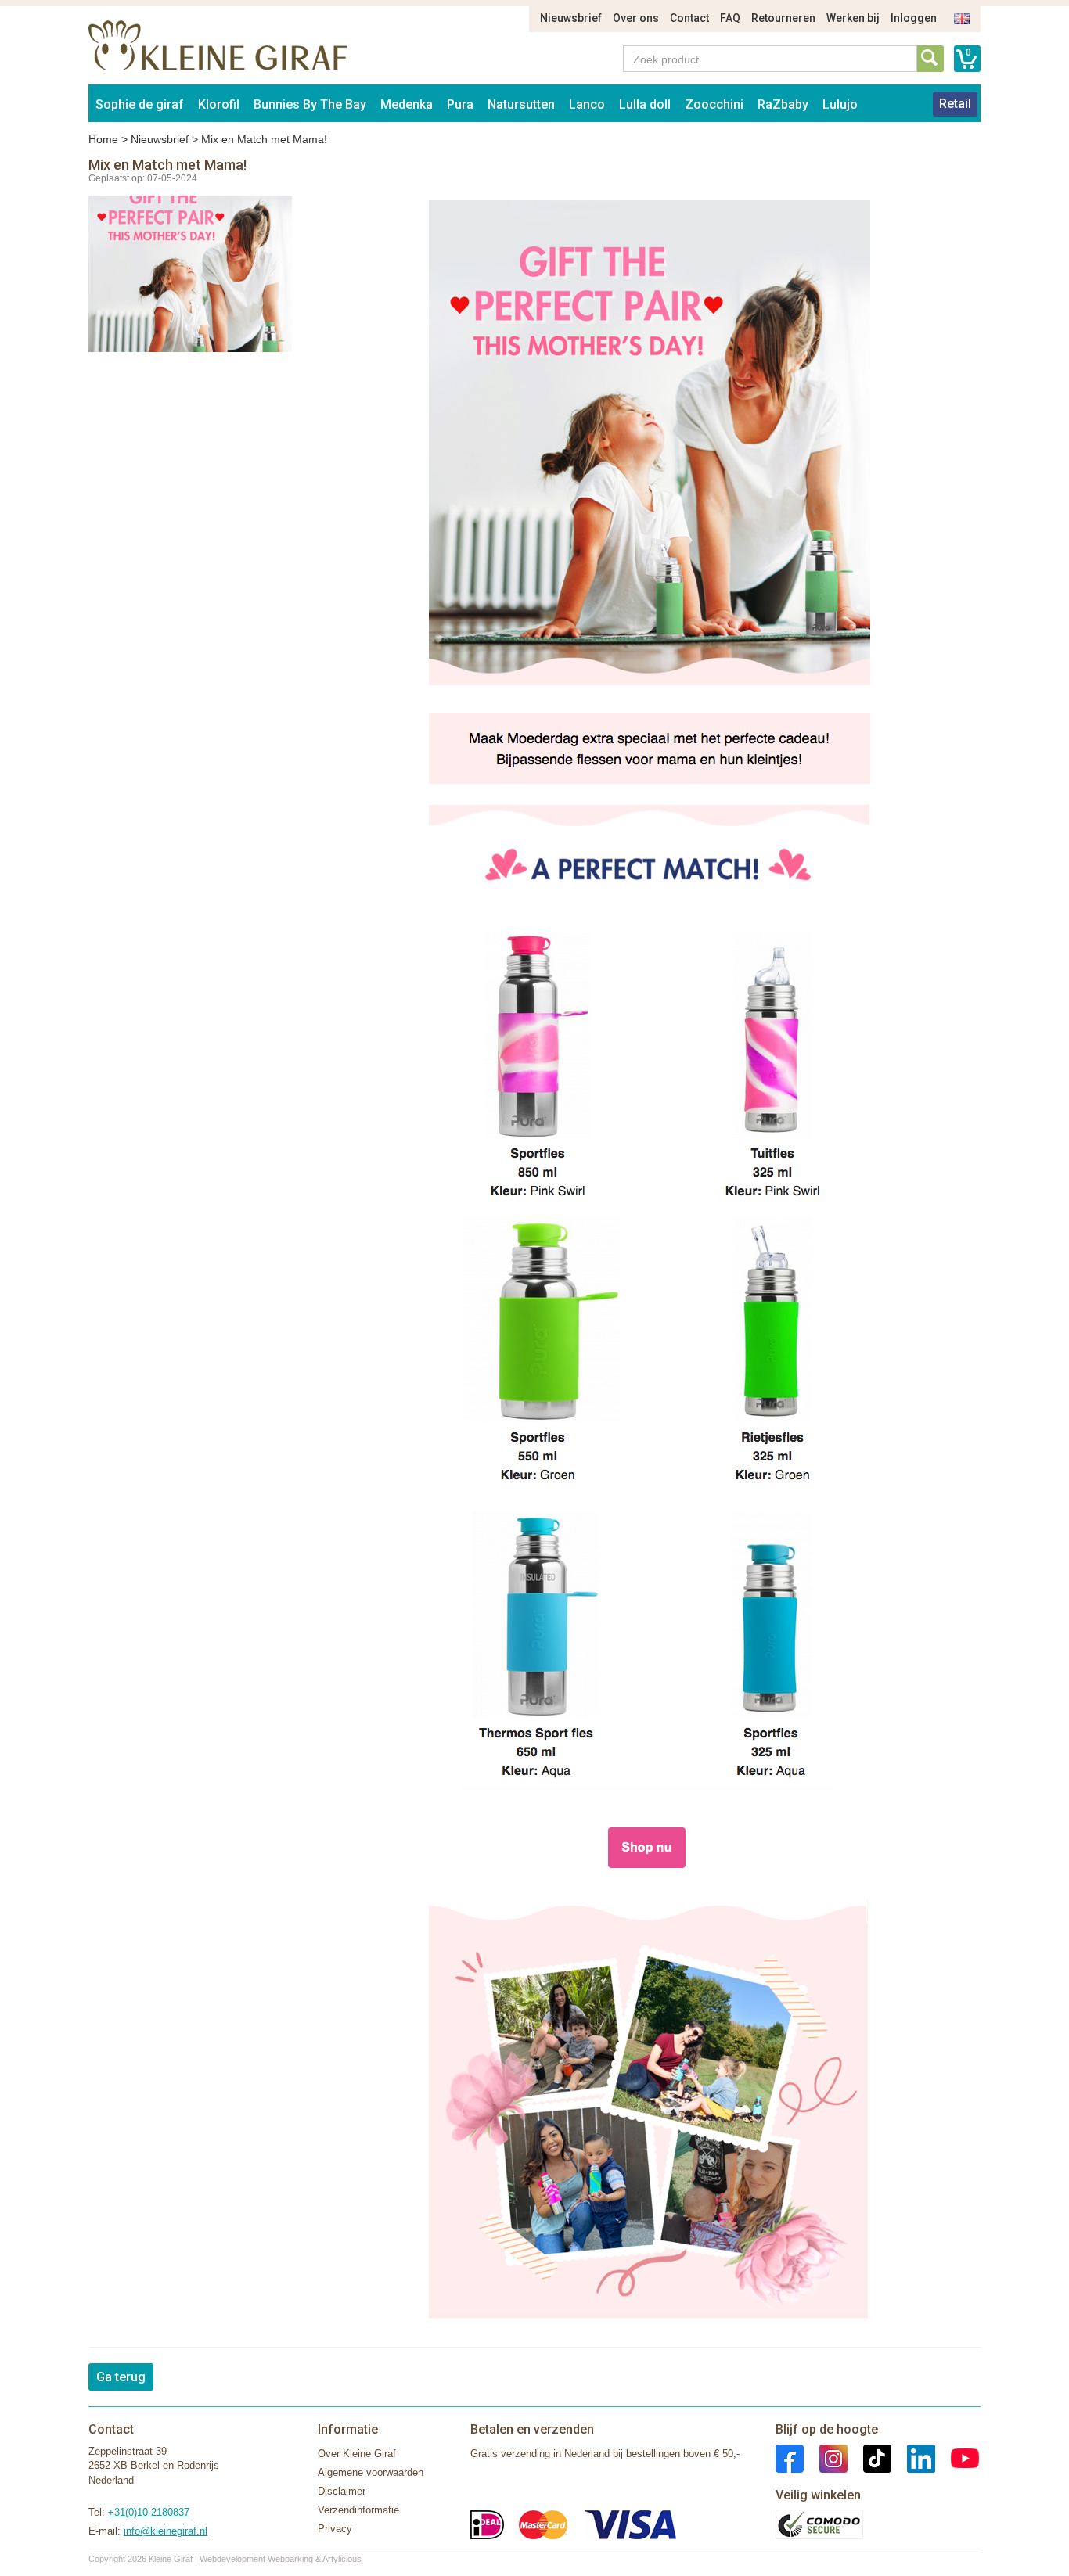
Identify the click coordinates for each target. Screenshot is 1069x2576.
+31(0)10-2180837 (149, 2512)
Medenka (407, 104)
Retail (955, 104)
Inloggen (914, 18)
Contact (689, 18)
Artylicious (342, 2559)
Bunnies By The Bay (310, 104)
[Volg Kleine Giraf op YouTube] (957, 2457)
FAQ (730, 18)
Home (103, 139)
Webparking (290, 2559)
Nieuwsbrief (571, 18)
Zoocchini (714, 104)
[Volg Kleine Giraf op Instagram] (826, 2457)
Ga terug (121, 2377)
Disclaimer (342, 2491)
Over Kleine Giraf (357, 2454)
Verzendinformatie (358, 2510)
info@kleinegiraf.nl (166, 2531)
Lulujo (840, 104)
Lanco (587, 104)
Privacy (335, 2529)
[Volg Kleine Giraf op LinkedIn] (913, 2457)
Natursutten (521, 104)
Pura (460, 104)
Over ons (636, 18)
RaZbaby (783, 104)
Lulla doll (645, 104)
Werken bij (853, 18)
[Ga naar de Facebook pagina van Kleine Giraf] (790, 2457)
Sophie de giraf (140, 104)
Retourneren (783, 18)
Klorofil (219, 104)
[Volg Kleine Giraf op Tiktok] (869, 2457)
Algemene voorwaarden (371, 2472)
